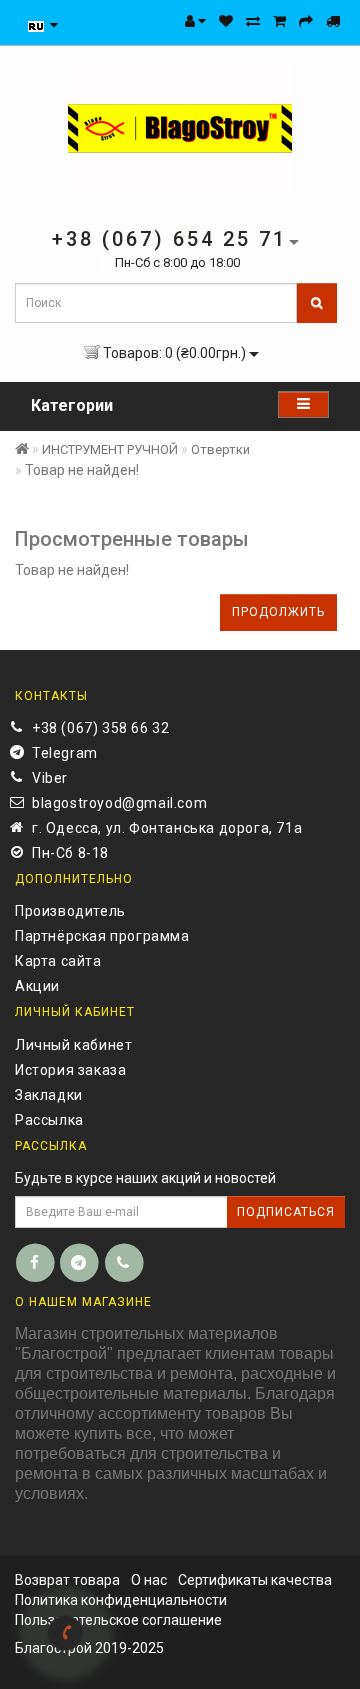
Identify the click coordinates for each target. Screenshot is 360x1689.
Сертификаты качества (255, 1580)
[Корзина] (279, 21)
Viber (50, 778)
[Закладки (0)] (226, 21)
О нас (149, 1580)
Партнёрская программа (102, 936)
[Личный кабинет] (195, 21)
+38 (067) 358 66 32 (100, 728)
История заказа (70, 1070)
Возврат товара (67, 1580)
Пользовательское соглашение (118, 1620)
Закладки (49, 1095)
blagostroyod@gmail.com (119, 803)
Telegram (65, 753)
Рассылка (49, 1120)
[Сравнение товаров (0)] (253, 21)
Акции (37, 986)
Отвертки (220, 449)
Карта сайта (58, 961)
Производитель (70, 911)
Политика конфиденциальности (121, 1600)
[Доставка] (333, 21)
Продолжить (278, 612)
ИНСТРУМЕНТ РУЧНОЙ (110, 449)
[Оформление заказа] (306, 21)
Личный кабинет (73, 1045)
